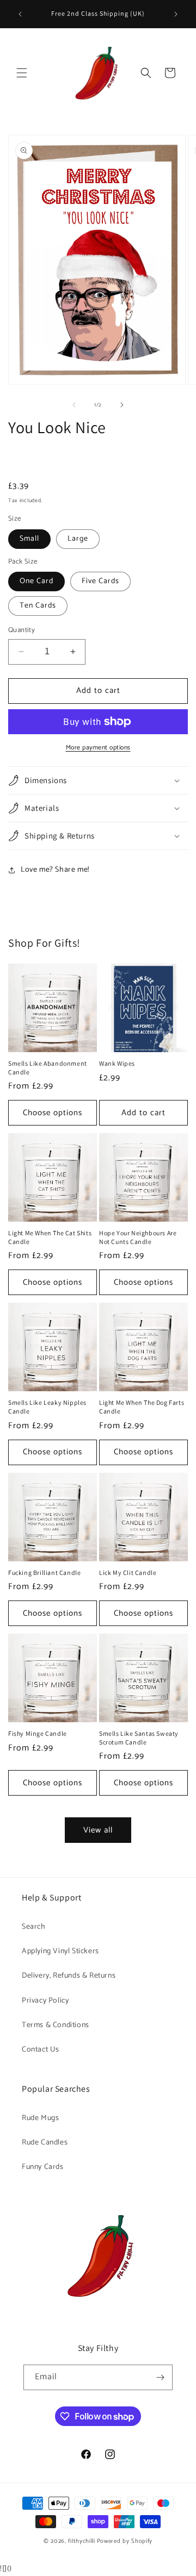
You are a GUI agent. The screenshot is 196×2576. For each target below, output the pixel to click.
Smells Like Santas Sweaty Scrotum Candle (139, 1738)
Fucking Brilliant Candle (44, 1573)
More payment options (98, 748)
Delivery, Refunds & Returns (69, 1976)
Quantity (22, 630)
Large (78, 539)
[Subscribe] (160, 2377)
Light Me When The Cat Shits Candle (50, 1237)
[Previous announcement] (20, 14)
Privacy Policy (45, 2001)
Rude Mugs (40, 2118)
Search (34, 1927)
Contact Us (41, 2050)
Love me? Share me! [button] (55, 870)
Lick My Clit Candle (128, 1573)
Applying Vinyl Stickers (60, 1951)
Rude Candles (45, 2143)
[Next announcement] (176, 14)
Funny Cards (43, 2167)
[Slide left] (74, 405)
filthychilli (81, 2541)
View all (98, 1830)
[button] (22, 73)
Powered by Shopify (125, 2541)
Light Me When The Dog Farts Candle (142, 1407)
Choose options (53, 1113)
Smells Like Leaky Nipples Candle (47, 1407)
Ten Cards (38, 606)
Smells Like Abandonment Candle (48, 1068)
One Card (36, 581)
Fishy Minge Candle (38, 1733)
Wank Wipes (117, 1063)
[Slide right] (122, 405)
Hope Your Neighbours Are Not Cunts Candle (138, 1237)
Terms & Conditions (56, 2025)
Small (29, 539)
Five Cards (100, 581)
